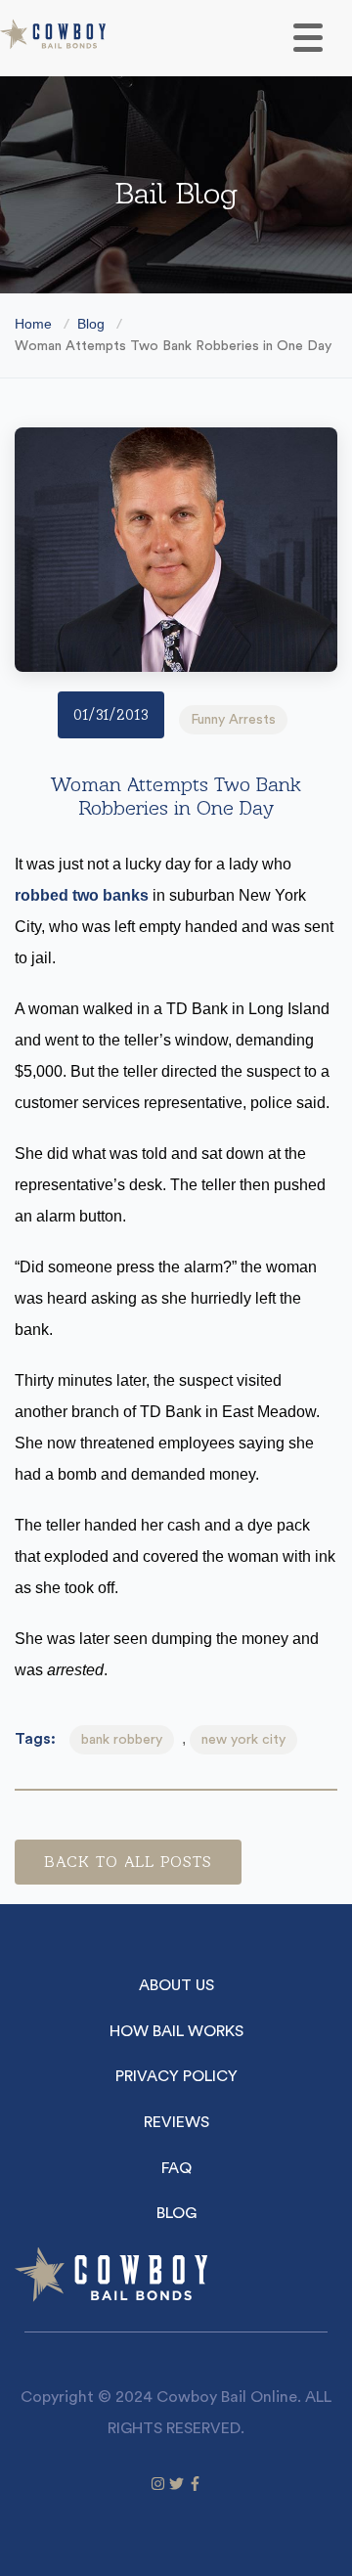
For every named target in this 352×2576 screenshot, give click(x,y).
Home (33, 324)
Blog (91, 324)
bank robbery (122, 1740)
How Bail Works (176, 2031)
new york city (243, 1740)
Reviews (176, 2122)
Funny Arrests (233, 720)
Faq (176, 2168)
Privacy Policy (176, 2076)
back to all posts (128, 1862)
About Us (176, 1985)
